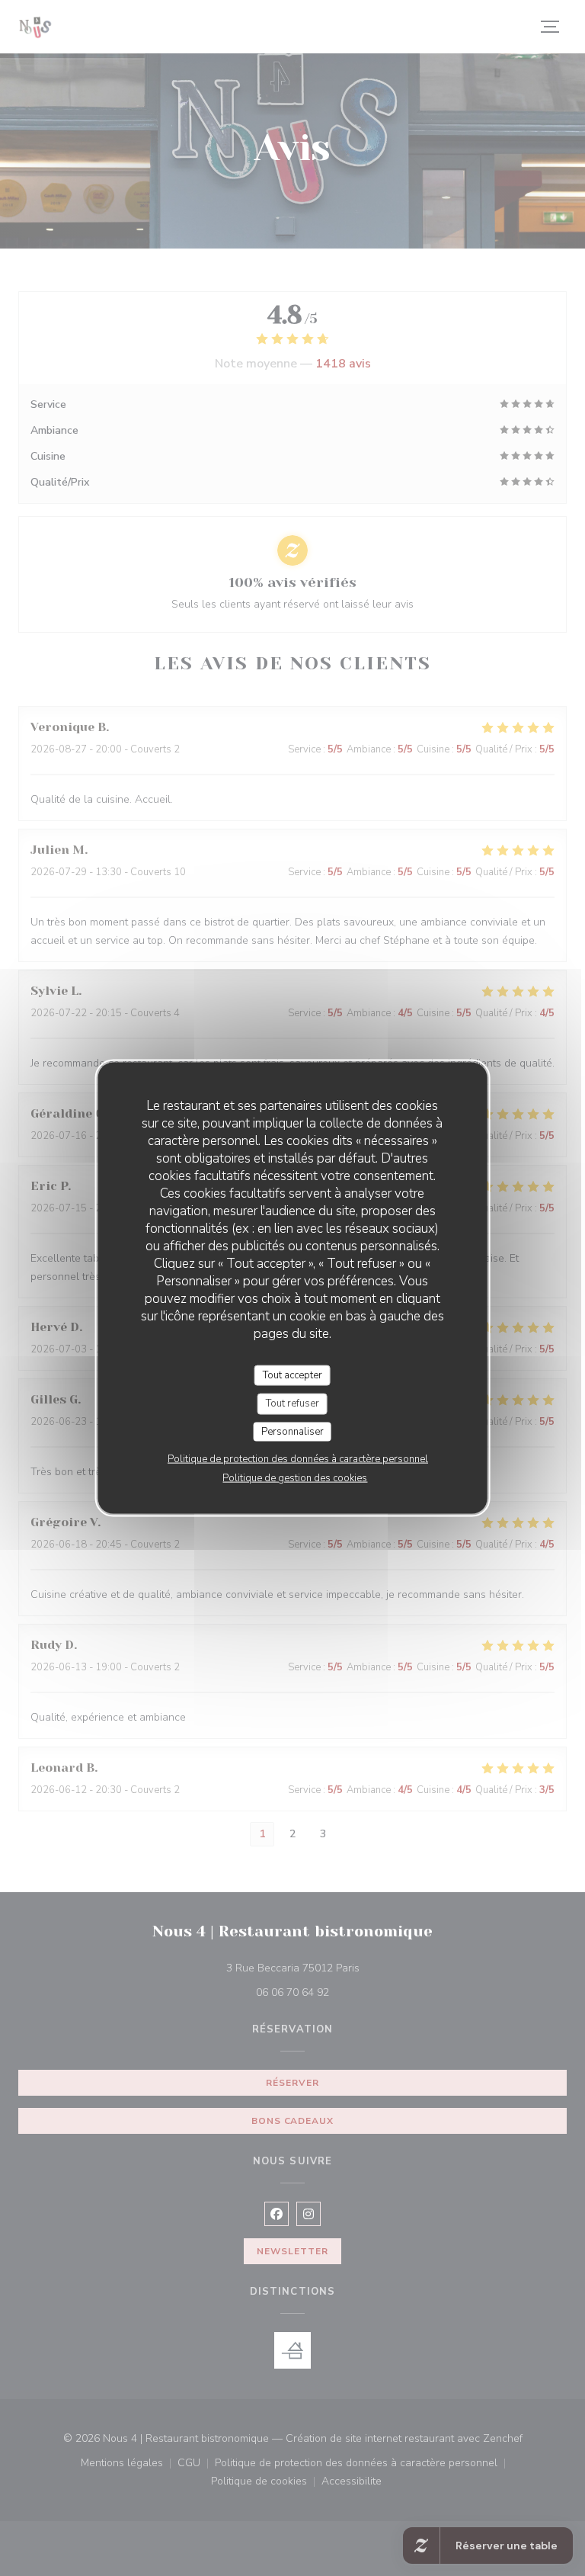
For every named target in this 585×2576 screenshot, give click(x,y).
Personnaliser (292, 1431)
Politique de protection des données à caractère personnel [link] (298, 1459)
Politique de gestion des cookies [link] (295, 1478)
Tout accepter (292, 1375)
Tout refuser (292, 1403)
